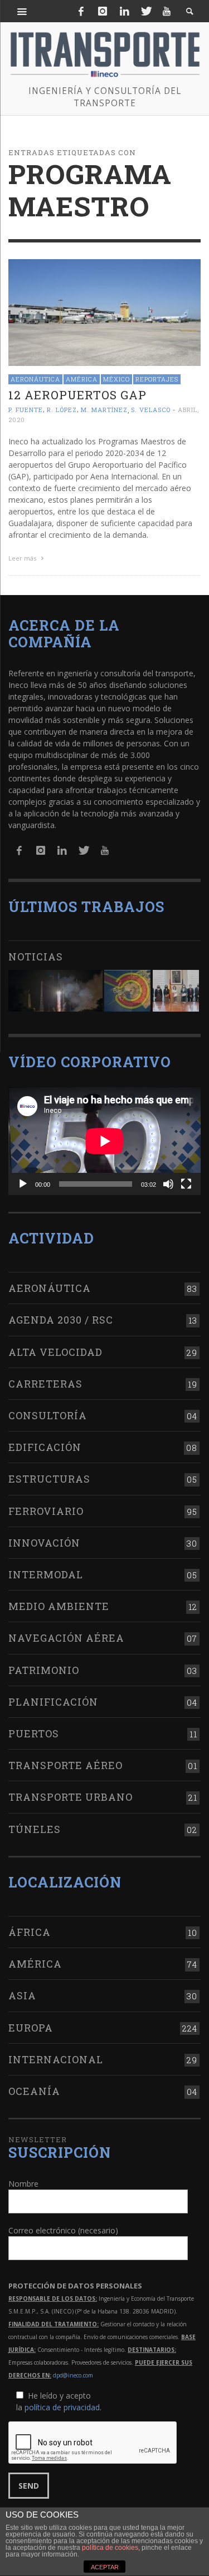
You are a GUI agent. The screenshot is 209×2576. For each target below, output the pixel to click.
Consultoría (48, 1415)
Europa (31, 2028)
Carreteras (45, 1384)
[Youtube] (167, 11)
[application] (104, 1141)
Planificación (53, 1702)
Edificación (45, 1447)
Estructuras (49, 1479)
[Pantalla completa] (186, 1184)
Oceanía (34, 2091)
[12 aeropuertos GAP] (104, 312)
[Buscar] (22, 11)
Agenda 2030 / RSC (61, 1320)
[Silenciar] (168, 1184)
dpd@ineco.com (73, 2375)
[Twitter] (145, 11)
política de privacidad (62, 2407)
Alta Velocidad (55, 1352)
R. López (62, 410)
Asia (22, 1995)
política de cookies (110, 2548)
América (82, 379)
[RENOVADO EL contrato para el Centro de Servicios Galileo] (55, 991)
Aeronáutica (35, 379)
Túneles (35, 1829)
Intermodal (46, 1574)
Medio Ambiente (59, 1606)
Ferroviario (46, 1511)
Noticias (36, 957)
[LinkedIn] (124, 11)
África (30, 1932)
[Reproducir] (23, 1184)
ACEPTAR (105, 2567)
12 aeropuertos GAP (77, 395)
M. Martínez (104, 410)
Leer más (23, 558)
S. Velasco (151, 410)
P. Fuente (26, 410)
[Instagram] (103, 11)
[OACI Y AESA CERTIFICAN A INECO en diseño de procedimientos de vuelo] (127, 991)
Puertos (34, 1733)
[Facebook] (81, 11)
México (116, 379)
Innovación (44, 1543)
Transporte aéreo (65, 1765)
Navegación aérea (66, 1638)
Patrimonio (44, 1670)
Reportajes (157, 379)
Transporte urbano (71, 1797)
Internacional (56, 2059)
